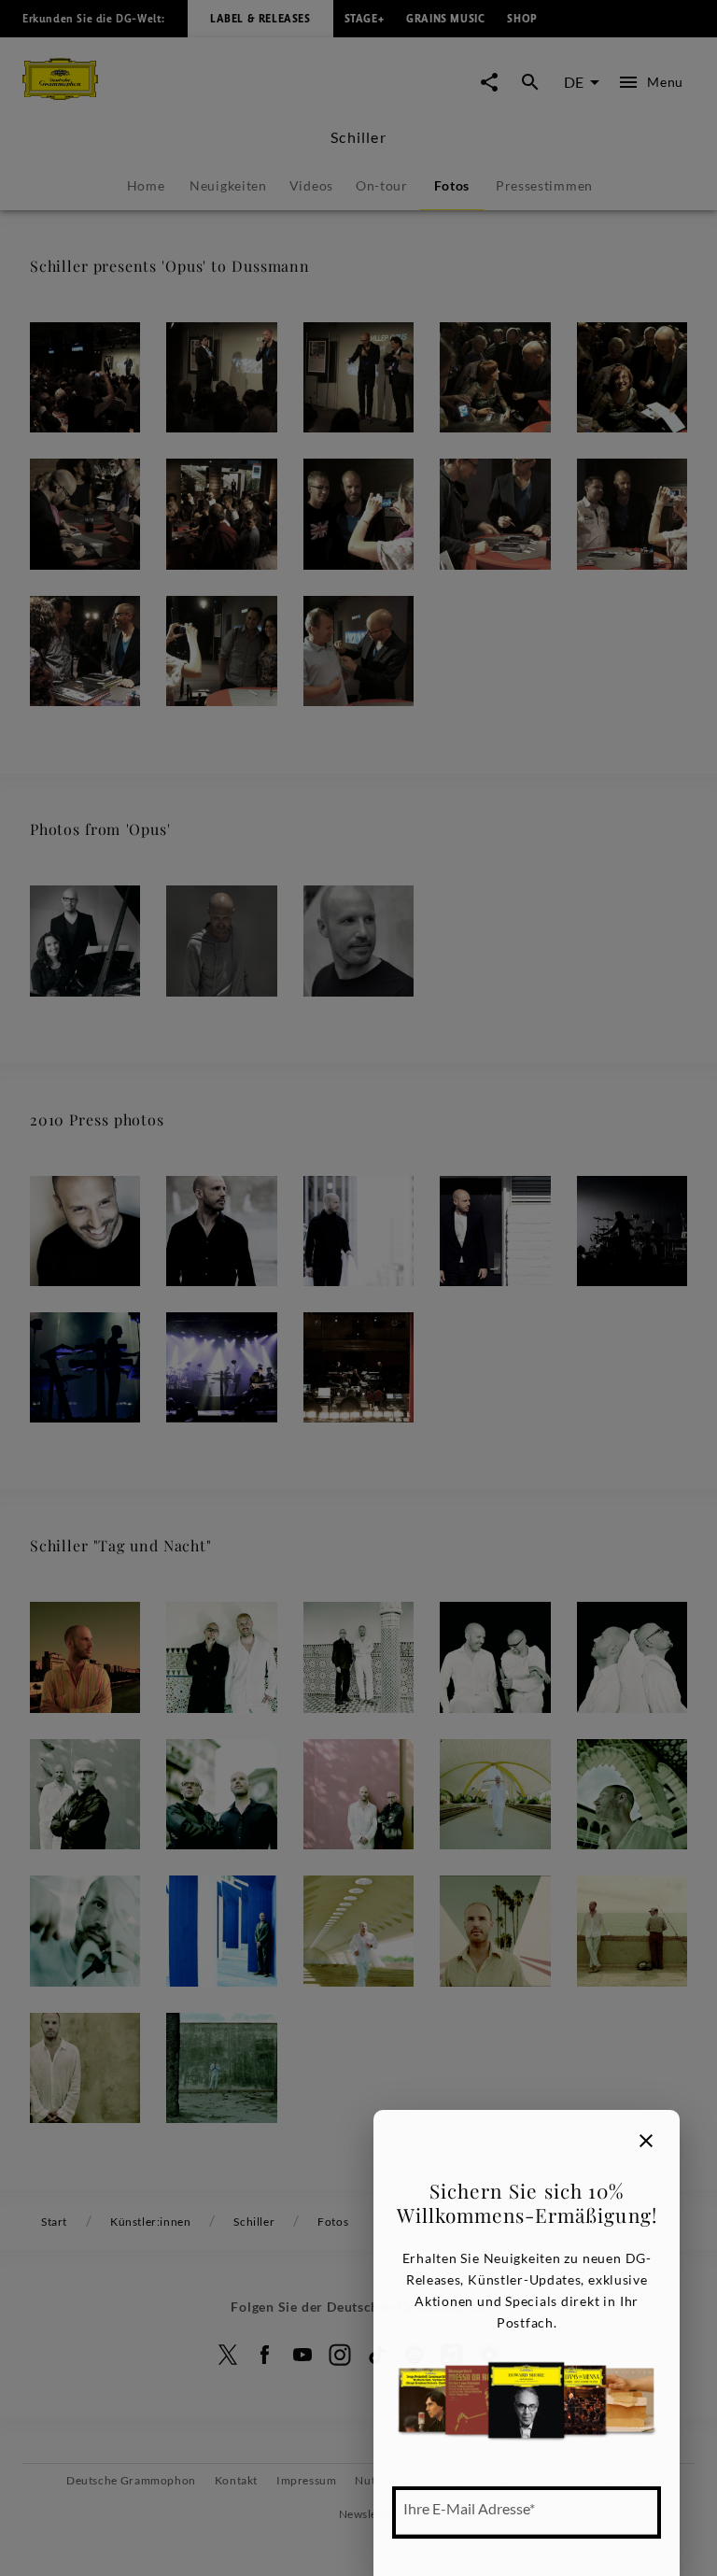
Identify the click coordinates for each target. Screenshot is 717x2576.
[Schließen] (646, 2141)
